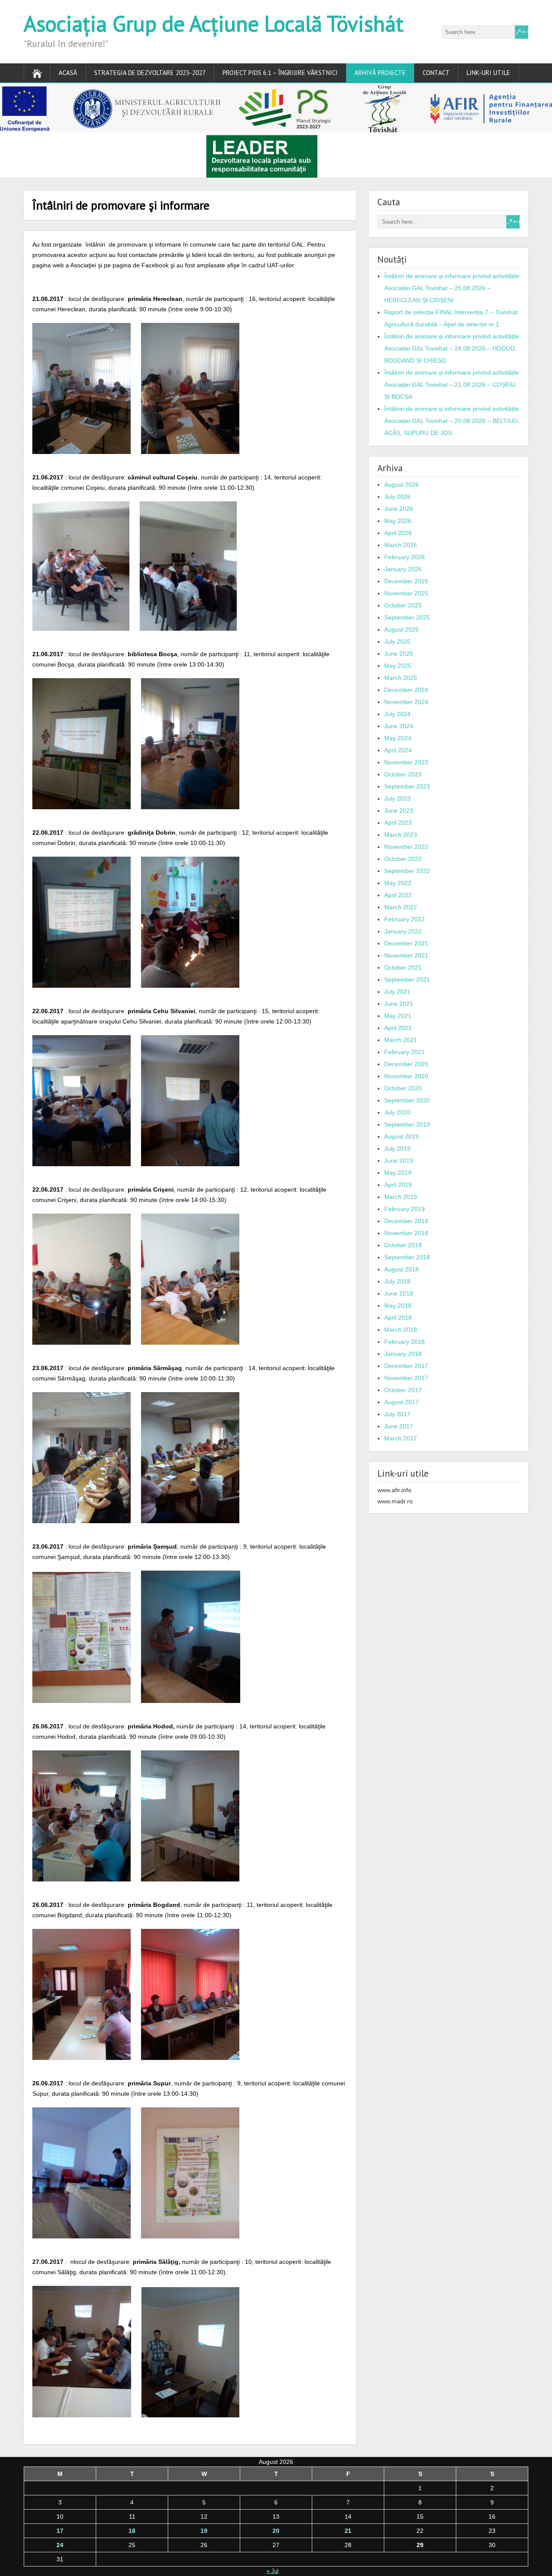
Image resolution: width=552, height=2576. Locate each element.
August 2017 (401, 1402)
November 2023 (406, 762)
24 (60, 2545)
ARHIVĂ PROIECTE (380, 73)
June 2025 (399, 654)
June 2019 (399, 1161)
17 (60, 2531)
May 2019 (398, 1173)
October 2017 (403, 1390)
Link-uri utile (488, 73)
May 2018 (398, 1305)
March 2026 (401, 545)
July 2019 (397, 1149)
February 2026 (405, 557)
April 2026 (398, 533)
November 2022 (406, 847)
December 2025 (406, 581)
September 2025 (407, 617)
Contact (436, 73)
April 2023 (398, 823)
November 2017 (406, 1378)
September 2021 (407, 980)
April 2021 (398, 1028)
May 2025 (398, 666)
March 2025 (401, 678)
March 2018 (401, 1330)
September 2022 (407, 871)
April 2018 (398, 1318)
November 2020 (406, 1076)
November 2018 (406, 1233)
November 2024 (406, 702)
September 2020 (407, 1100)
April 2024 (398, 750)
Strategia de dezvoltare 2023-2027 (150, 73)
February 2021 (405, 1052)
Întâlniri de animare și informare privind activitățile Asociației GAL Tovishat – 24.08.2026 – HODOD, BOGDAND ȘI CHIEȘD (452, 348)
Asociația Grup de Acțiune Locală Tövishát (214, 23)
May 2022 (398, 883)
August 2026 (401, 485)
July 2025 (397, 642)
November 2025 (406, 593)
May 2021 (398, 1016)
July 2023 (397, 798)
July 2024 (397, 714)
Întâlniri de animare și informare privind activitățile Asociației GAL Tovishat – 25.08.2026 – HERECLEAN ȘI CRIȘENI (452, 288)
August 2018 (401, 1269)
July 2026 (397, 497)
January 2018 (403, 1354)
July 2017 (397, 1414)
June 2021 (399, 1004)
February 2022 (405, 919)
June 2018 (399, 1293)
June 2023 (399, 811)
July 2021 (397, 992)
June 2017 (399, 1426)
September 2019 (407, 1124)
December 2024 (406, 690)
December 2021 (406, 943)
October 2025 (403, 605)
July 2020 (397, 1112)
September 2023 (407, 786)
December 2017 (406, 1366)
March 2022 (401, 907)
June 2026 (399, 509)
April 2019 (398, 1185)
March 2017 (401, 1438)
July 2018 (397, 1281)
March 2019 (401, 1197)
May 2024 (398, 738)
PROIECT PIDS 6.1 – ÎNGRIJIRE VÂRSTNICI (280, 73)
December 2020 (406, 1064)
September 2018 (407, 1257)
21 (348, 2531)
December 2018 (406, 1221)
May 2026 (398, 521)
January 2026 (403, 569)
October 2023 (403, 774)
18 (132, 2531)
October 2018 (403, 1245)
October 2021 (403, 967)
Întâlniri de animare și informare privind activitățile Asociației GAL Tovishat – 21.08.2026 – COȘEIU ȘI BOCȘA (452, 385)
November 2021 (406, 955)
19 (204, 2531)
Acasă (68, 73)
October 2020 (403, 1088)
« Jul (273, 2571)
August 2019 (401, 1136)
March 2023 (401, 835)
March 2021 (401, 1040)
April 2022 (398, 895)
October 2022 (403, 859)
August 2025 (401, 629)
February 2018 (405, 1342)
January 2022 (403, 931)
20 (276, 2531)
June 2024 (399, 726)
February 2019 (405, 1209)
